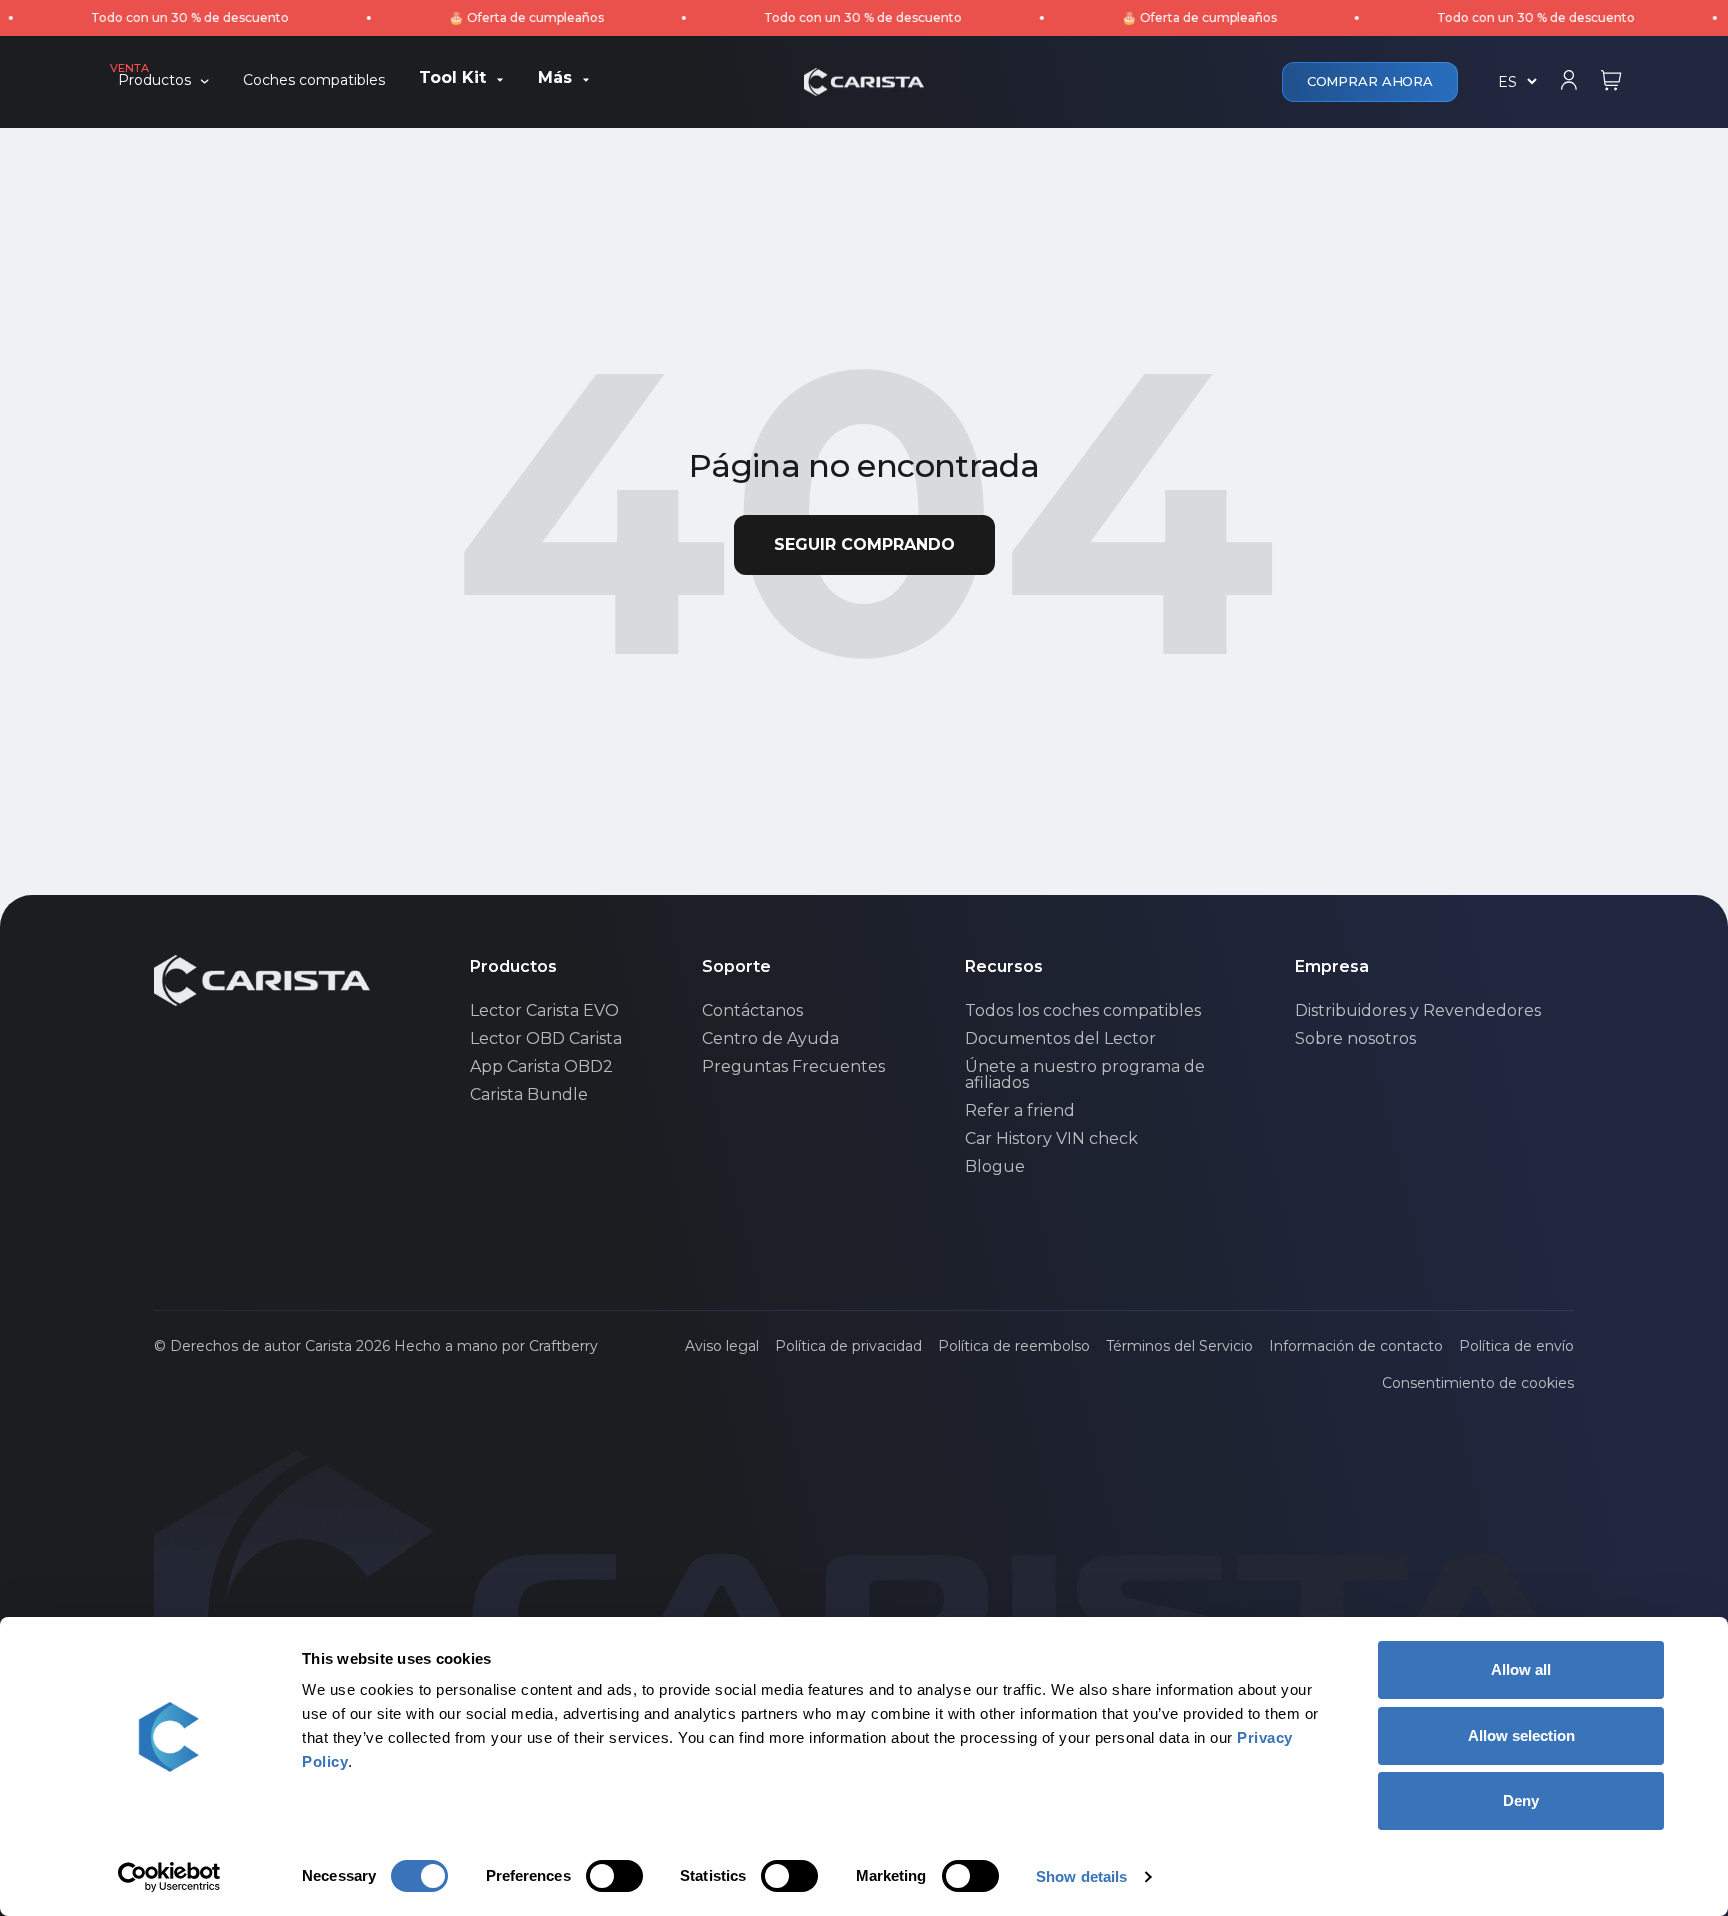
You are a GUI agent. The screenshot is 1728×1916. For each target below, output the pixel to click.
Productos (154, 80)
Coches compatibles (314, 81)
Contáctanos (752, 1011)
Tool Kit (452, 79)
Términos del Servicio (1179, 1346)
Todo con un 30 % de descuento (153, 17)
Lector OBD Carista (546, 1039)
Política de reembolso (1014, 1346)
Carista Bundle (529, 1095)
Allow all (1521, 1669)
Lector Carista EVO (544, 1011)
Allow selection (1521, 1735)
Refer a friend (1020, 1111)
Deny (1521, 1800)
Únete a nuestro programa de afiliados (1085, 1075)
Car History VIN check (1051, 1139)
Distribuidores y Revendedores (1418, 1011)
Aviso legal (722, 1346)
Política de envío (1516, 1346)
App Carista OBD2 (541, 1067)
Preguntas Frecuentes (793, 1067)
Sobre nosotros (1355, 1039)
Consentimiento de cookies (1478, 1383)
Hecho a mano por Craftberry (496, 1346)
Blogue (995, 1167)
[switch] (614, 1876)
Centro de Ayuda (770, 1039)
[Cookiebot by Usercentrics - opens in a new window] (169, 1877)
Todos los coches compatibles (1083, 1011)
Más (555, 79)
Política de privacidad (848, 1346)
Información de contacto (1356, 1346)
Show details (1081, 1876)
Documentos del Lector (1060, 1039)
